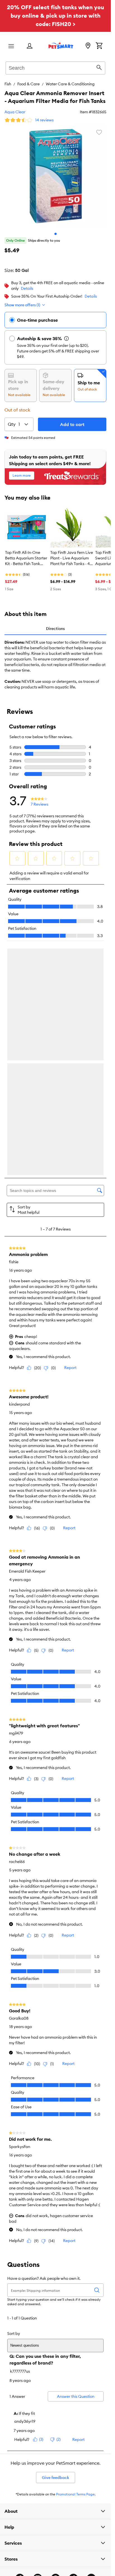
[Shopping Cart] (99, 46)
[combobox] (55, 67)
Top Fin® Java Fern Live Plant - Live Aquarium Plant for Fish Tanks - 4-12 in (72, 558)
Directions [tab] (55, 629)
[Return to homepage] (61, 46)
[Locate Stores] (88, 46)
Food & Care (28, 84)
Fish (8, 84)
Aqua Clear (15, 112)
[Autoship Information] (66, 338)
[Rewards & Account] (30, 46)
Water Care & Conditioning (70, 84)
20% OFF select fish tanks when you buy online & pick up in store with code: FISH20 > (56, 16)
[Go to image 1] (56, 234)
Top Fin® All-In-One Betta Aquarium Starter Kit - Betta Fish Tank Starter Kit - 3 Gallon (26, 558)
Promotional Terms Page (75, 2496)
